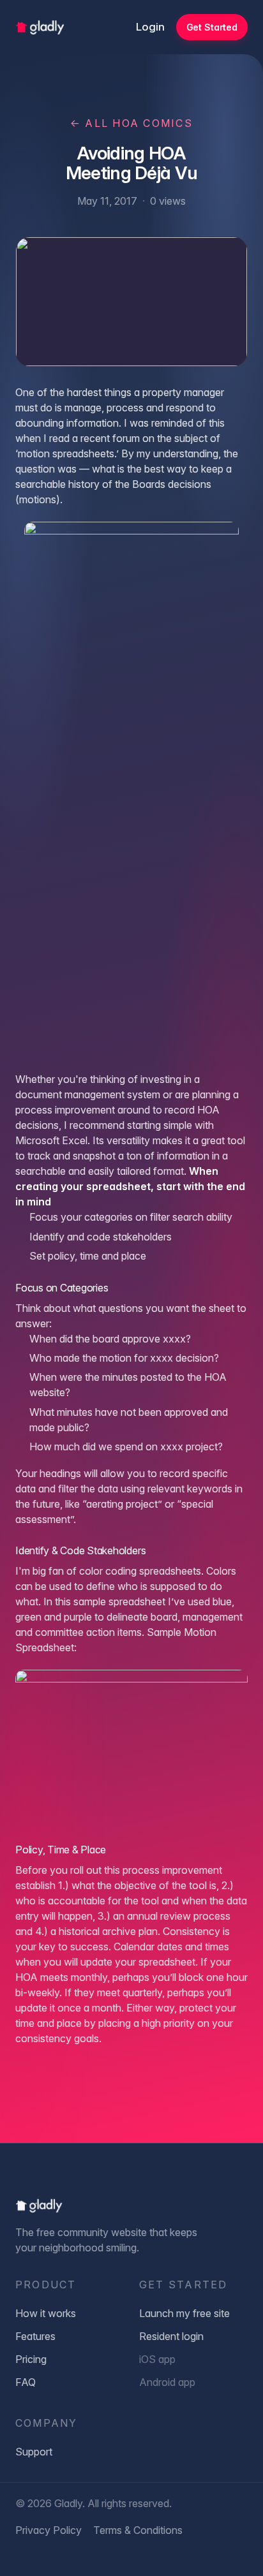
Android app (167, 2382)
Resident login (171, 2336)
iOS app (157, 2359)
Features (35, 2336)
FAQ (26, 2382)
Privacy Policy (49, 2530)
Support (34, 2452)
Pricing (31, 2359)
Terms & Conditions (138, 2530)
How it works (46, 2313)
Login (150, 27)
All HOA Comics (131, 123)
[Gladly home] (40, 27)
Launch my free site (184, 2313)
